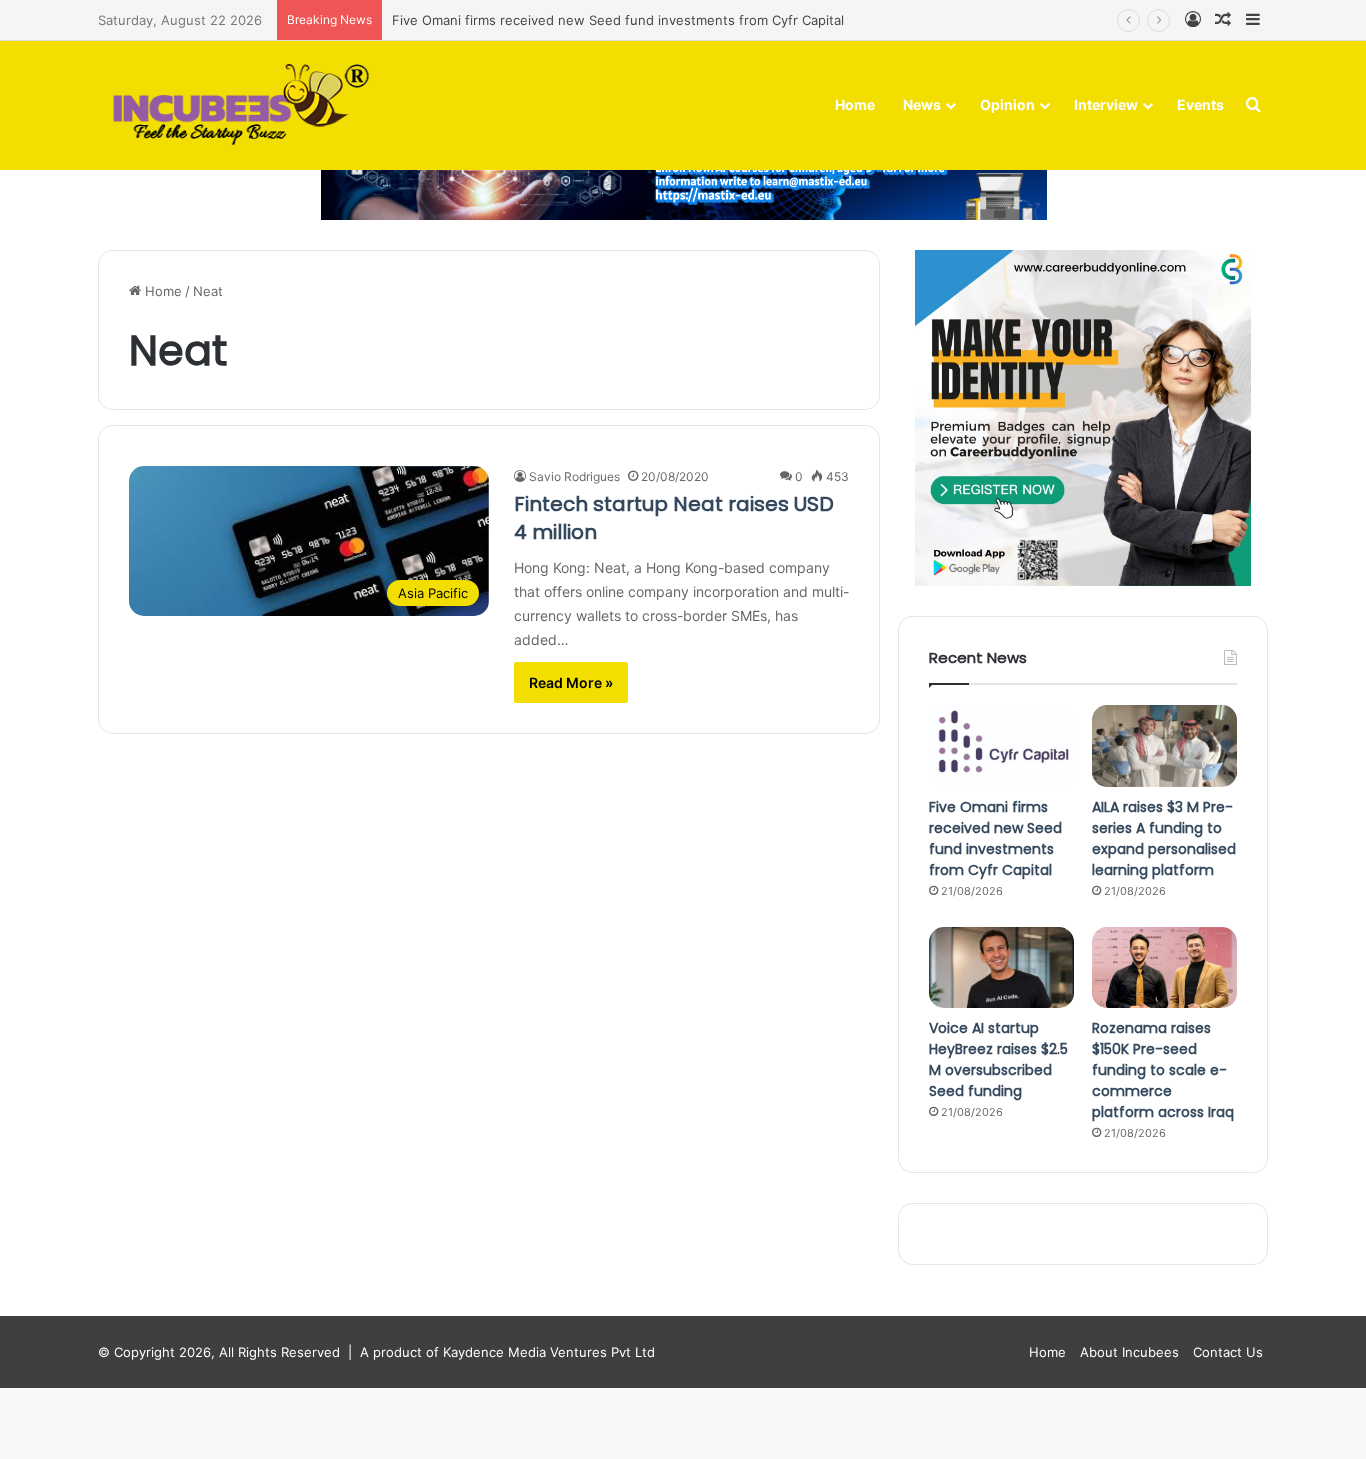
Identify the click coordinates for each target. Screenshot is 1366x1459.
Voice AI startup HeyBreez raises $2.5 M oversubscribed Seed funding (998, 1059)
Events (1200, 104)
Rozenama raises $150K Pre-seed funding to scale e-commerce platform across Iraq (1163, 1070)
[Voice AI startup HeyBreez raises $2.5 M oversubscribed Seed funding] (1001, 968)
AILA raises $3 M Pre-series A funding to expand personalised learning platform (1164, 838)
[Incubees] (235, 105)
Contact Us (1228, 1352)
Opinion (1007, 104)
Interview (1106, 104)
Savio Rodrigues (574, 476)
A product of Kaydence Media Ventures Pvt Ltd (507, 1352)
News (922, 104)
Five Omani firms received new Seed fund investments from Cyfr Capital (618, 20)
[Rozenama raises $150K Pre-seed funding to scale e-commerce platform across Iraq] (1164, 968)
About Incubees (1129, 1352)
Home (855, 104)
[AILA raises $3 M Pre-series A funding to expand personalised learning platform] (1164, 746)
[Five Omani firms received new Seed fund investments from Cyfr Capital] (1001, 746)
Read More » (571, 682)
